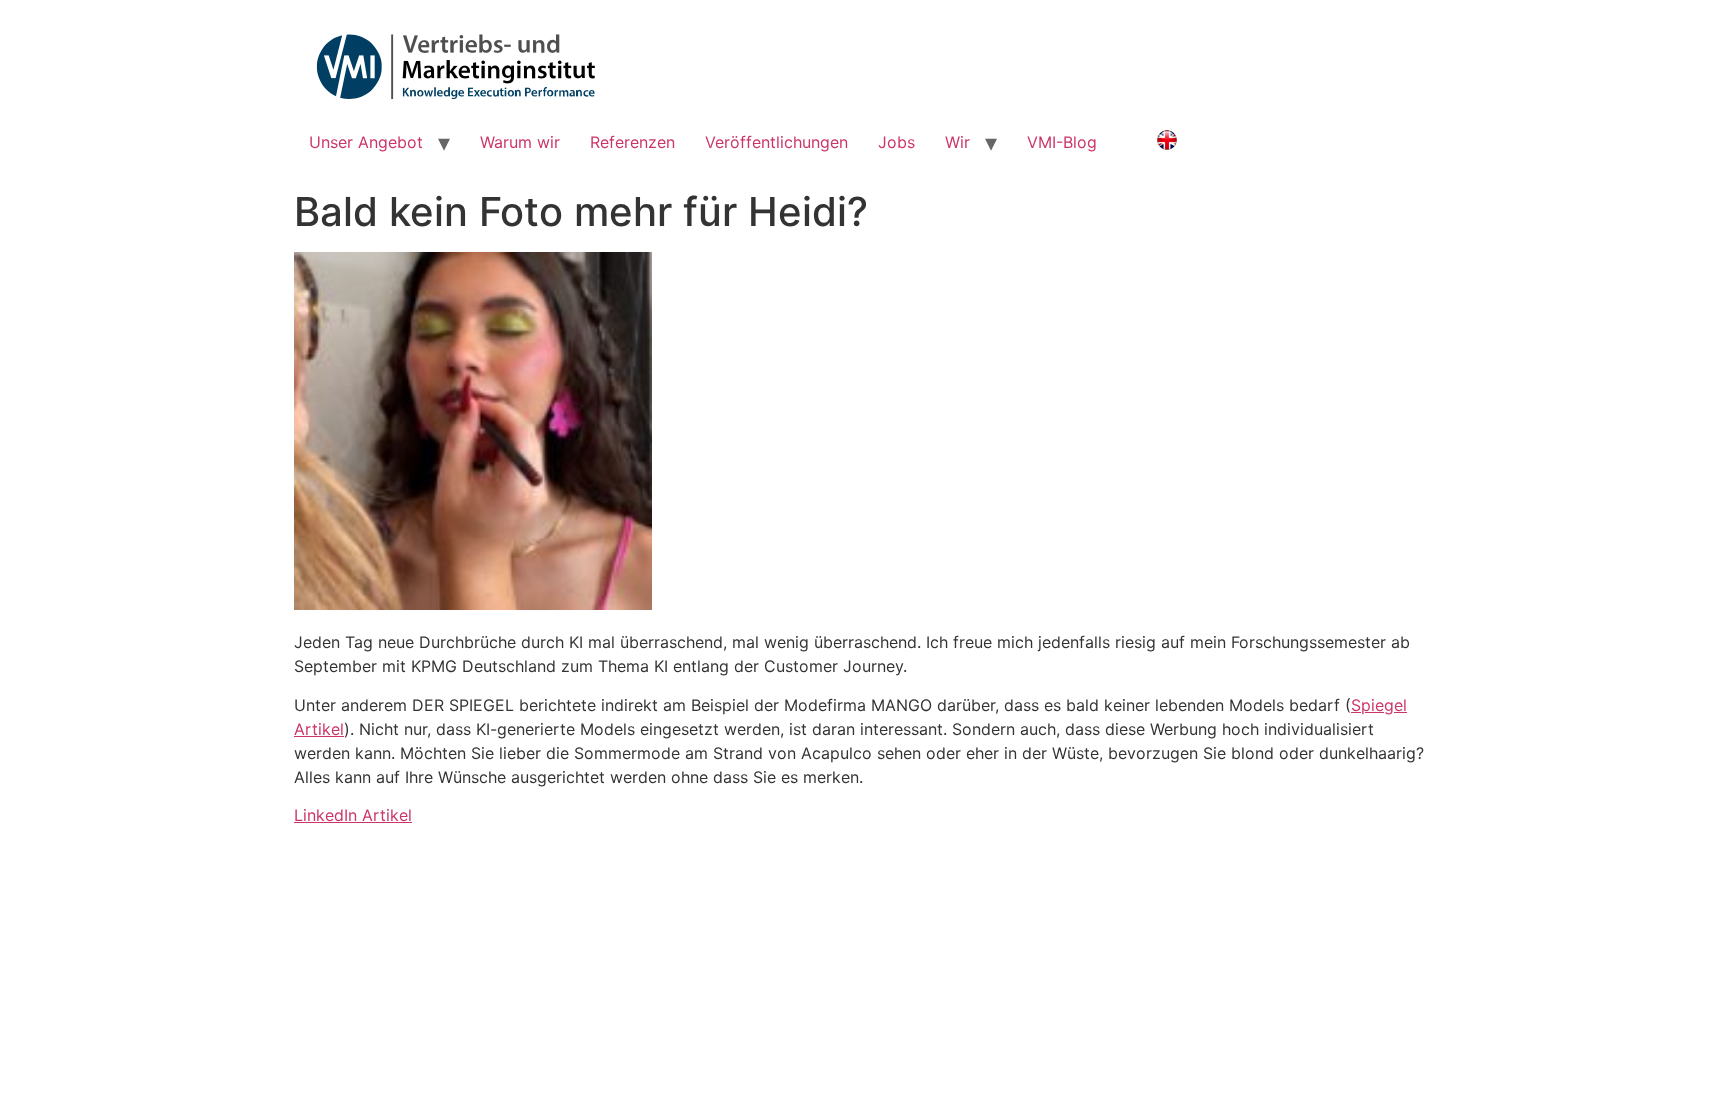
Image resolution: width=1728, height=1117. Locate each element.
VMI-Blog (1062, 142)
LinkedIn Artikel (353, 815)
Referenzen (632, 142)
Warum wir (520, 142)
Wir (957, 142)
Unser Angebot (366, 142)
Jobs (896, 142)
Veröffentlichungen (776, 142)
